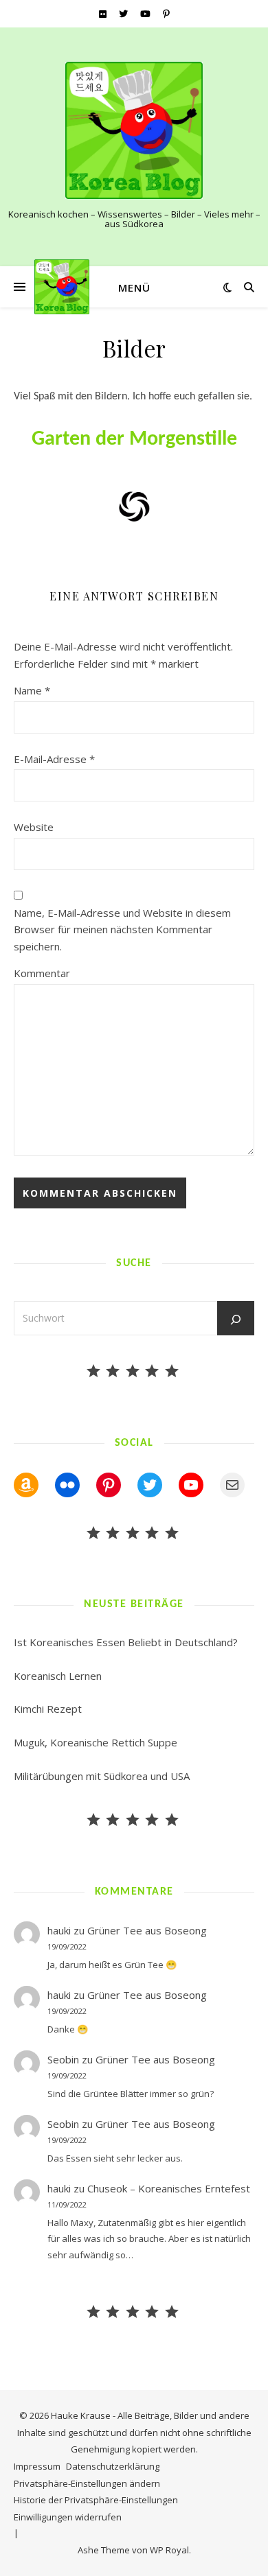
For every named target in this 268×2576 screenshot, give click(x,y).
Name (32, 690)
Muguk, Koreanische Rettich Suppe (96, 1742)
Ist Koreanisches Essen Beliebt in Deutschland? (126, 1642)
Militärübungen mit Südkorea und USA (102, 1776)
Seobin (63, 2059)
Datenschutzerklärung (113, 2466)
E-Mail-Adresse (54, 759)
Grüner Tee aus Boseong (147, 1930)
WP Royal (169, 2550)
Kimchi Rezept (48, 1709)
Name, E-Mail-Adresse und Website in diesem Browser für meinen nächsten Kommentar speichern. (122, 929)
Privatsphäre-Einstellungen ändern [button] (87, 2483)
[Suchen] (236, 1320)
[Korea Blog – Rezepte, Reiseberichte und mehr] (134, 130)
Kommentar (42, 973)
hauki (59, 1930)
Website (34, 827)
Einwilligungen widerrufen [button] (68, 2517)
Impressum (37, 2466)
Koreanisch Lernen (58, 1676)
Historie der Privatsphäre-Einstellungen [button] (96, 2500)
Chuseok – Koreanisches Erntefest (169, 2188)
